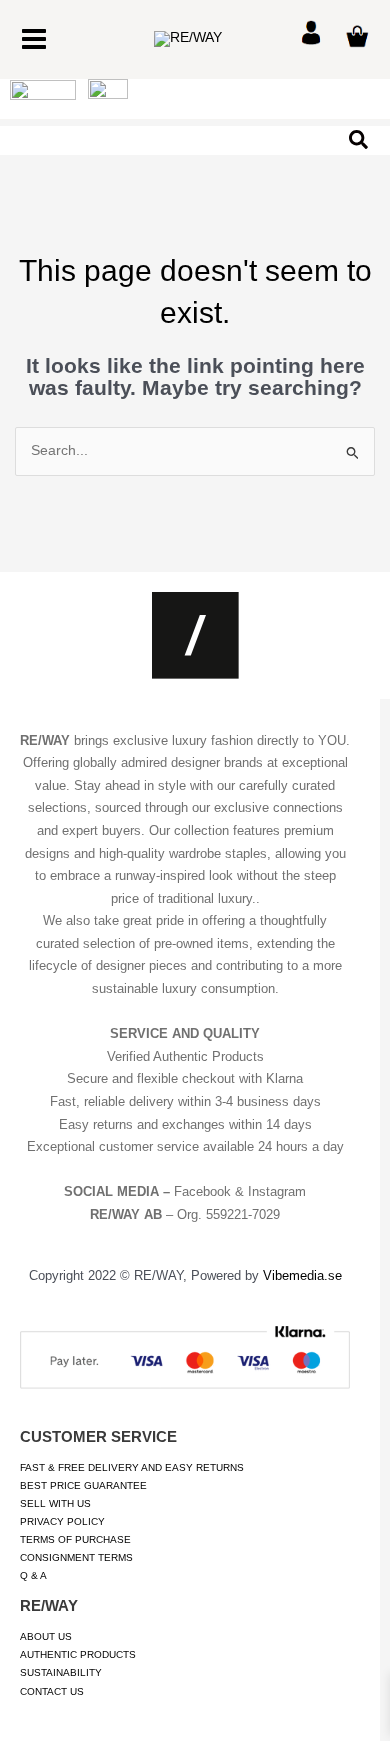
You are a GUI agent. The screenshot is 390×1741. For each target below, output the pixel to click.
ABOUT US (46, 1636)
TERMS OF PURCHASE (75, 1539)
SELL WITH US (55, 1503)
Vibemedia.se (302, 1275)
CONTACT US (52, 1691)
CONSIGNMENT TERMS (76, 1557)
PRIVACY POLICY (62, 1521)
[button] (359, 140)
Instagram (277, 1191)
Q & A (33, 1575)
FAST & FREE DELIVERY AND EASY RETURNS (132, 1467)
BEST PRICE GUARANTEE (83, 1485)
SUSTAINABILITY (61, 1672)
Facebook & (211, 1191)
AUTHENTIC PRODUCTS (78, 1654)
